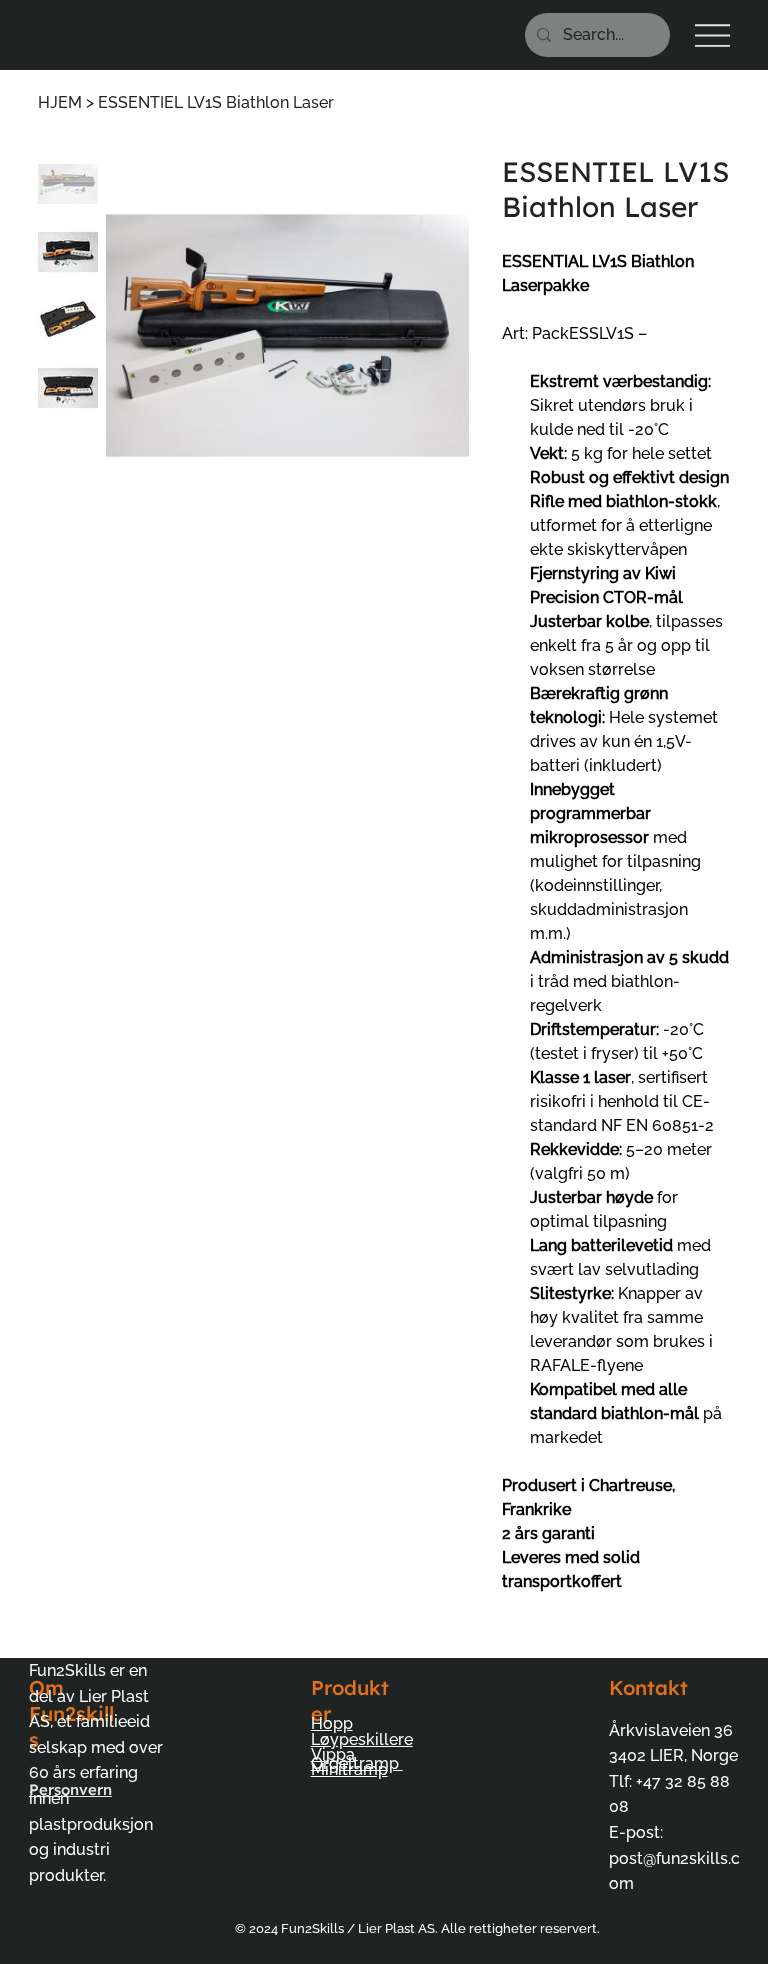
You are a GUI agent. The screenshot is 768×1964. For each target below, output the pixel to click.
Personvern (70, 1789)
